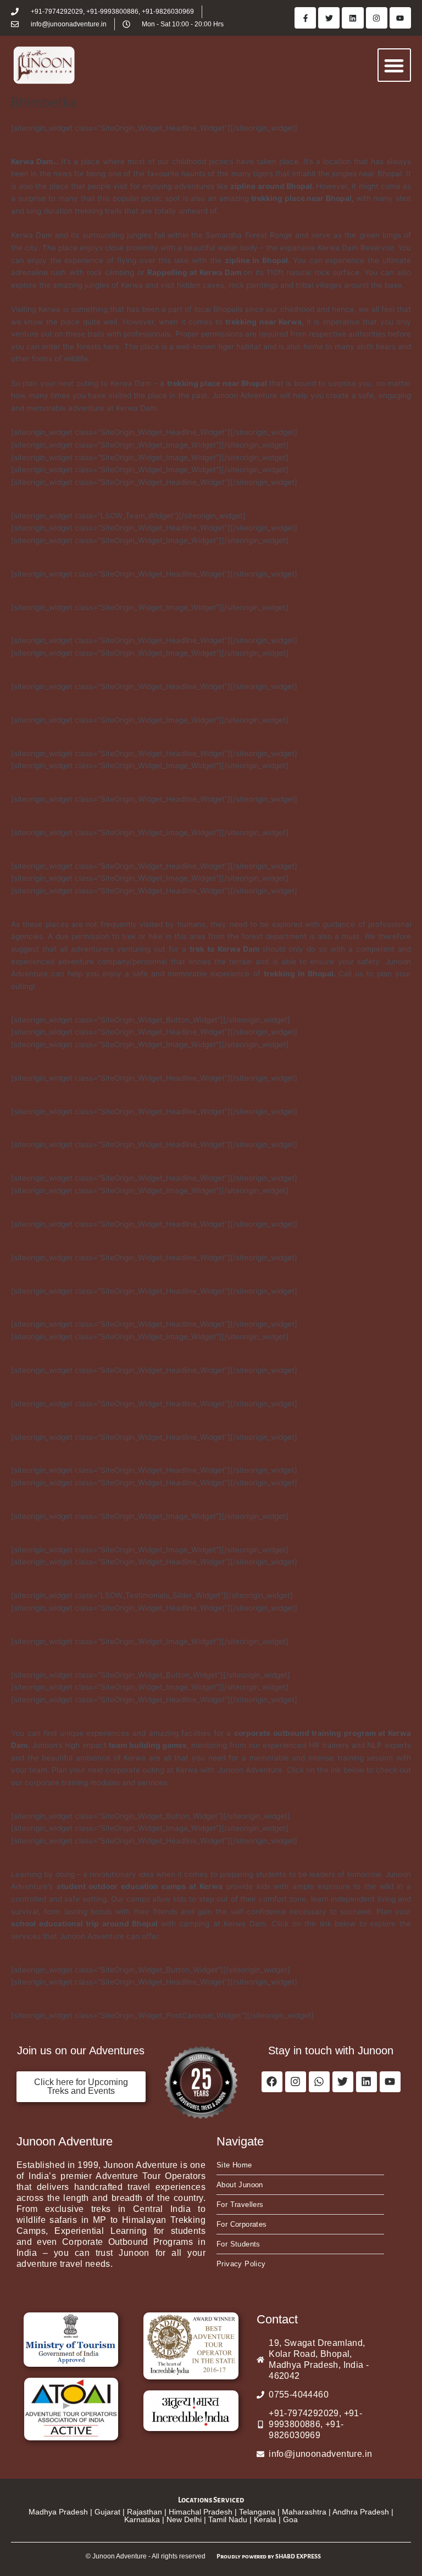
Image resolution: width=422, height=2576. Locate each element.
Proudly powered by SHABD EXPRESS (269, 2556)
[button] (394, 65)
